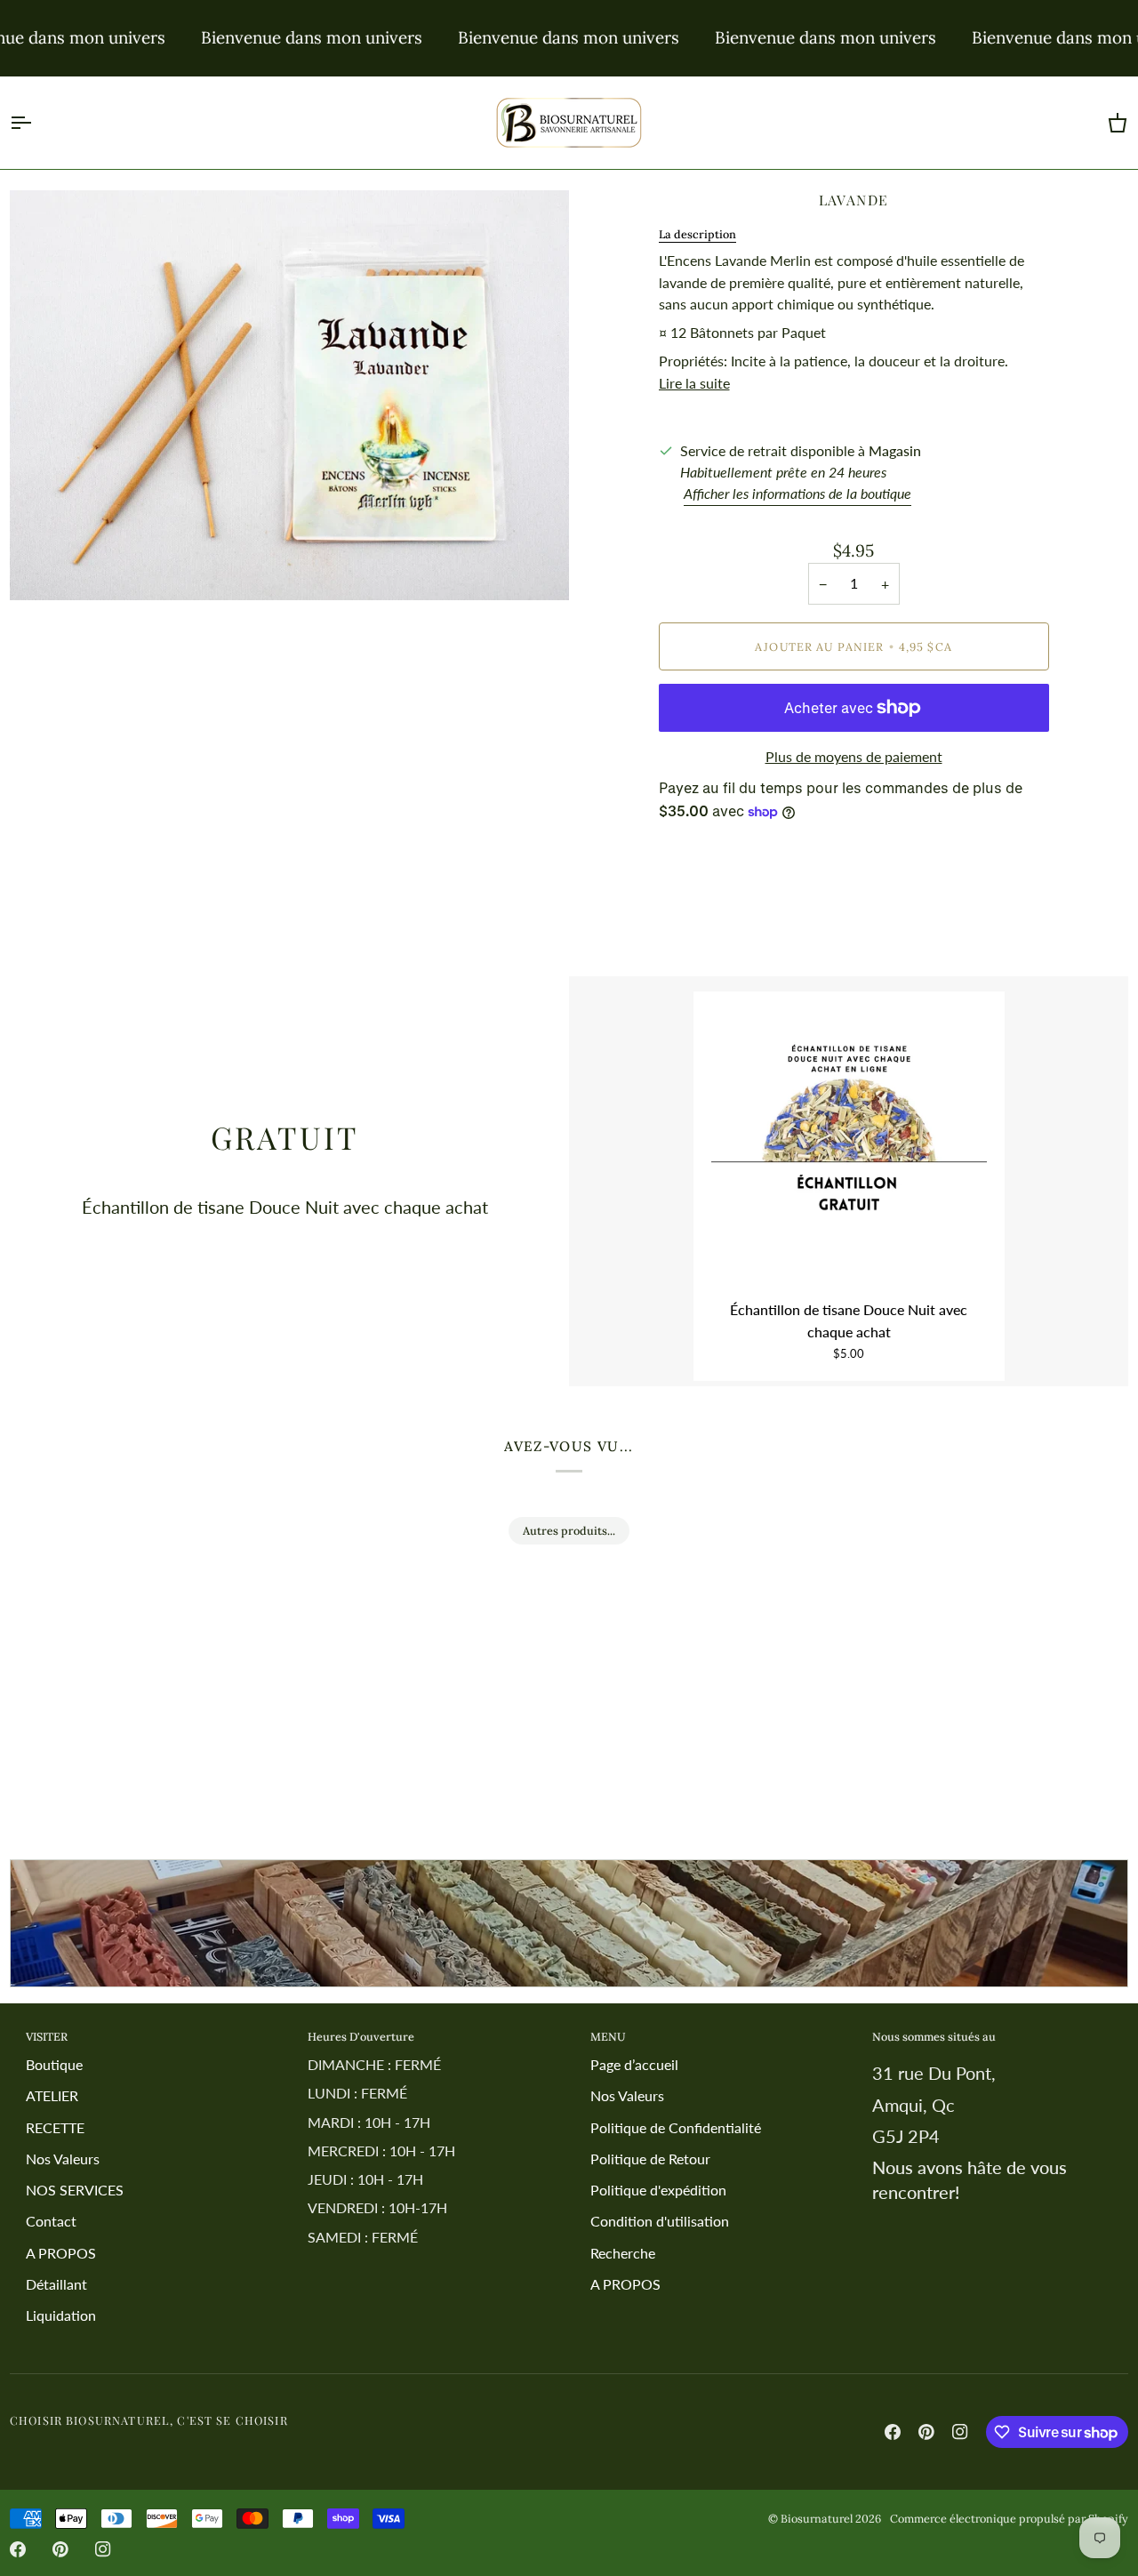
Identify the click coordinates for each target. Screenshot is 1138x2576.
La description (697, 234)
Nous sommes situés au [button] (934, 2036)
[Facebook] (893, 2432)
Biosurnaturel (817, 2518)
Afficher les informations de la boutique (797, 493)
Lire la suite (694, 383)
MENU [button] (608, 2036)
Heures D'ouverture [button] (361, 2036)
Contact (51, 2221)
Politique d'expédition (658, 2190)
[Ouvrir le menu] (36, 123)
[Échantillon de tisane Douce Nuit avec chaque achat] (849, 1147)
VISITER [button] (47, 2036)
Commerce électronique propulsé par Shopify (1009, 2518)
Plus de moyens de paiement (854, 756)
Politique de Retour (650, 2159)
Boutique (54, 2064)
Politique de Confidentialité (676, 2127)
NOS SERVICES (75, 2190)
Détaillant (56, 2284)
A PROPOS (61, 2253)
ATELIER (52, 2095)
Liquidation (61, 2315)
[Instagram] (960, 2432)
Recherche (623, 2253)
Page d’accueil (634, 2064)
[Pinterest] (926, 2432)
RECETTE (55, 2127)
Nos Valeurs (63, 2159)
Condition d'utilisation (660, 2221)
